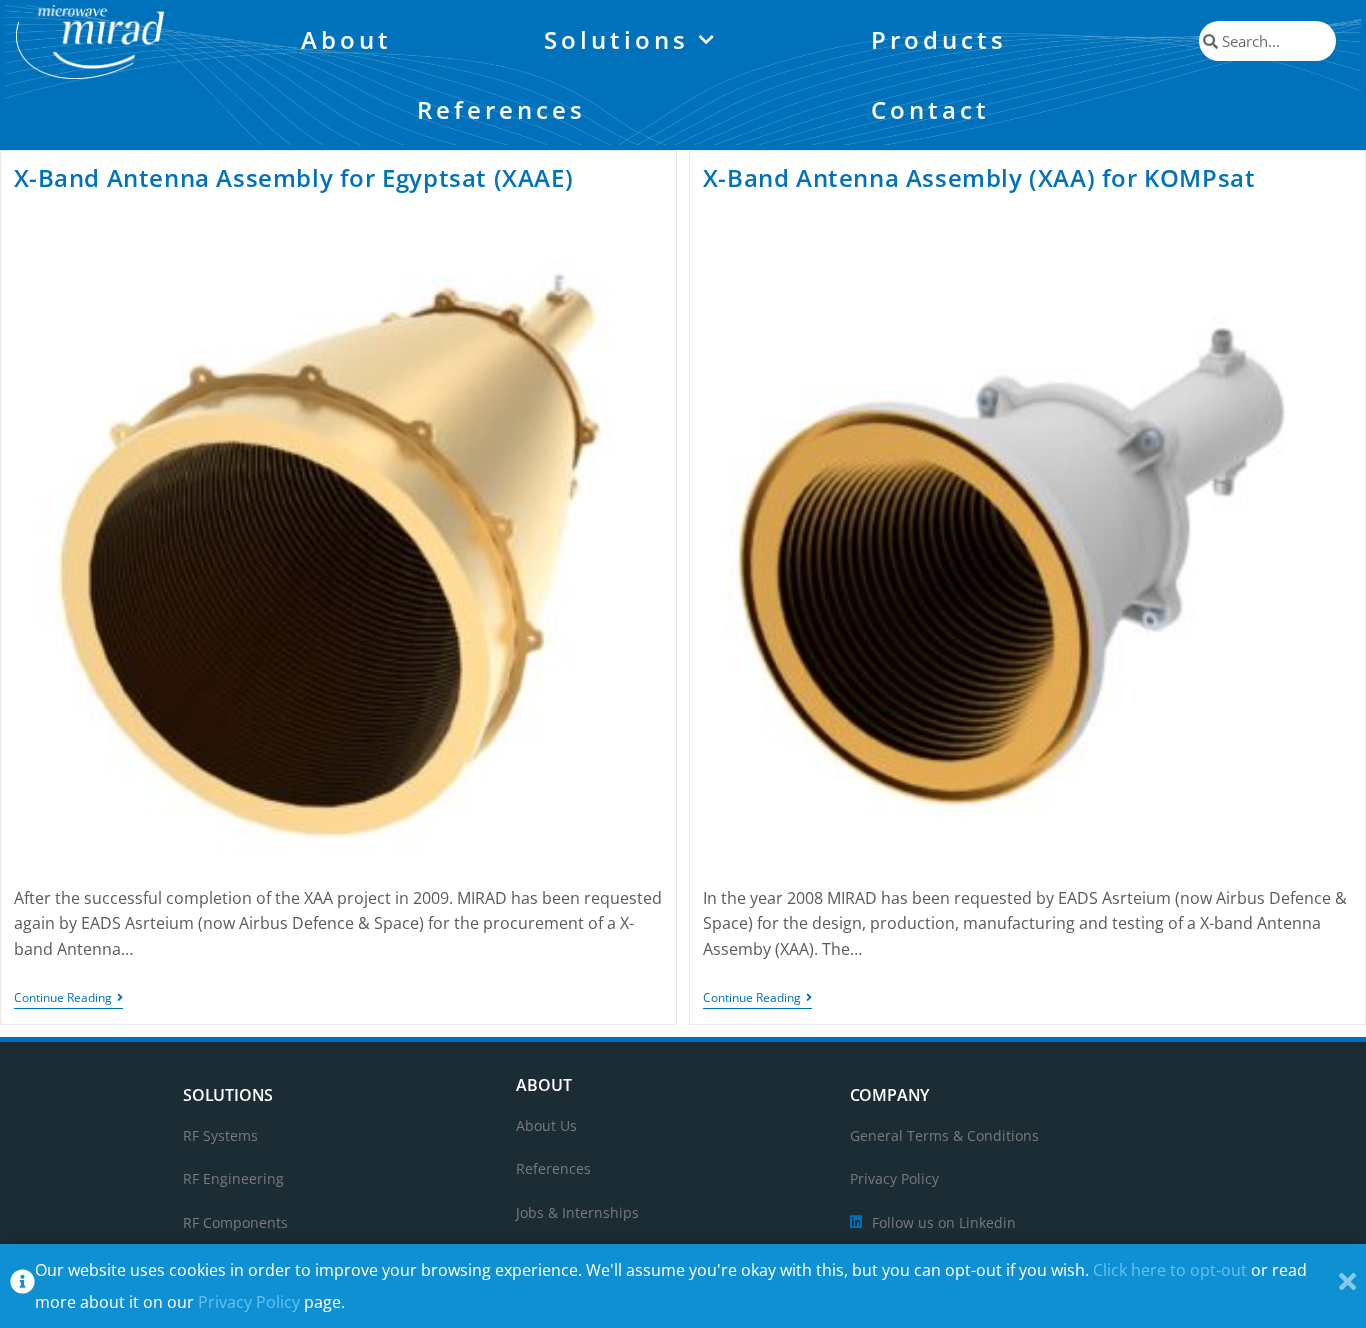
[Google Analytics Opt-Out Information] (22, 1286)
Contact (930, 109)
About (346, 39)
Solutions (616, 39)
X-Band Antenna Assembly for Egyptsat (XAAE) (294, 177)
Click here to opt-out (1170, 1270)
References (501, 109)
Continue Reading (68, 998)
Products (939, 39)
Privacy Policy (249, 1302)
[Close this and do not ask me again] (1347, 1286)
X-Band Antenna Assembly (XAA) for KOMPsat (979, 177)
